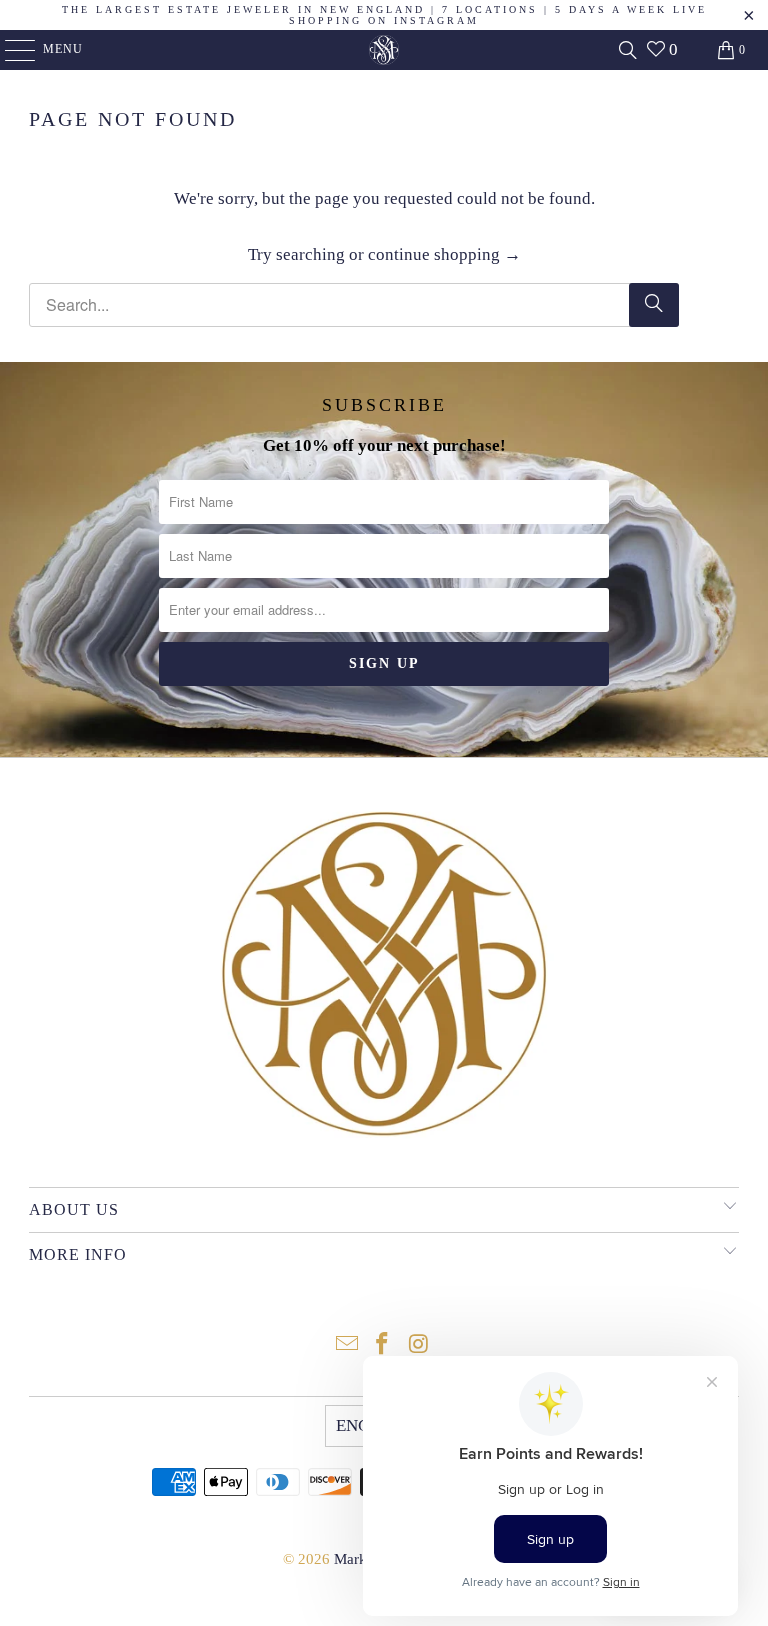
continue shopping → (444, 254)
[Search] (628, 50)
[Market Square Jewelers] (384, 50)
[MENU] (10, 50)
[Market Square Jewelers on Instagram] (419, 1345)
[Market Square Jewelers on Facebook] (383, 1345)
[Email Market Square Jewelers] (347, 1345)
